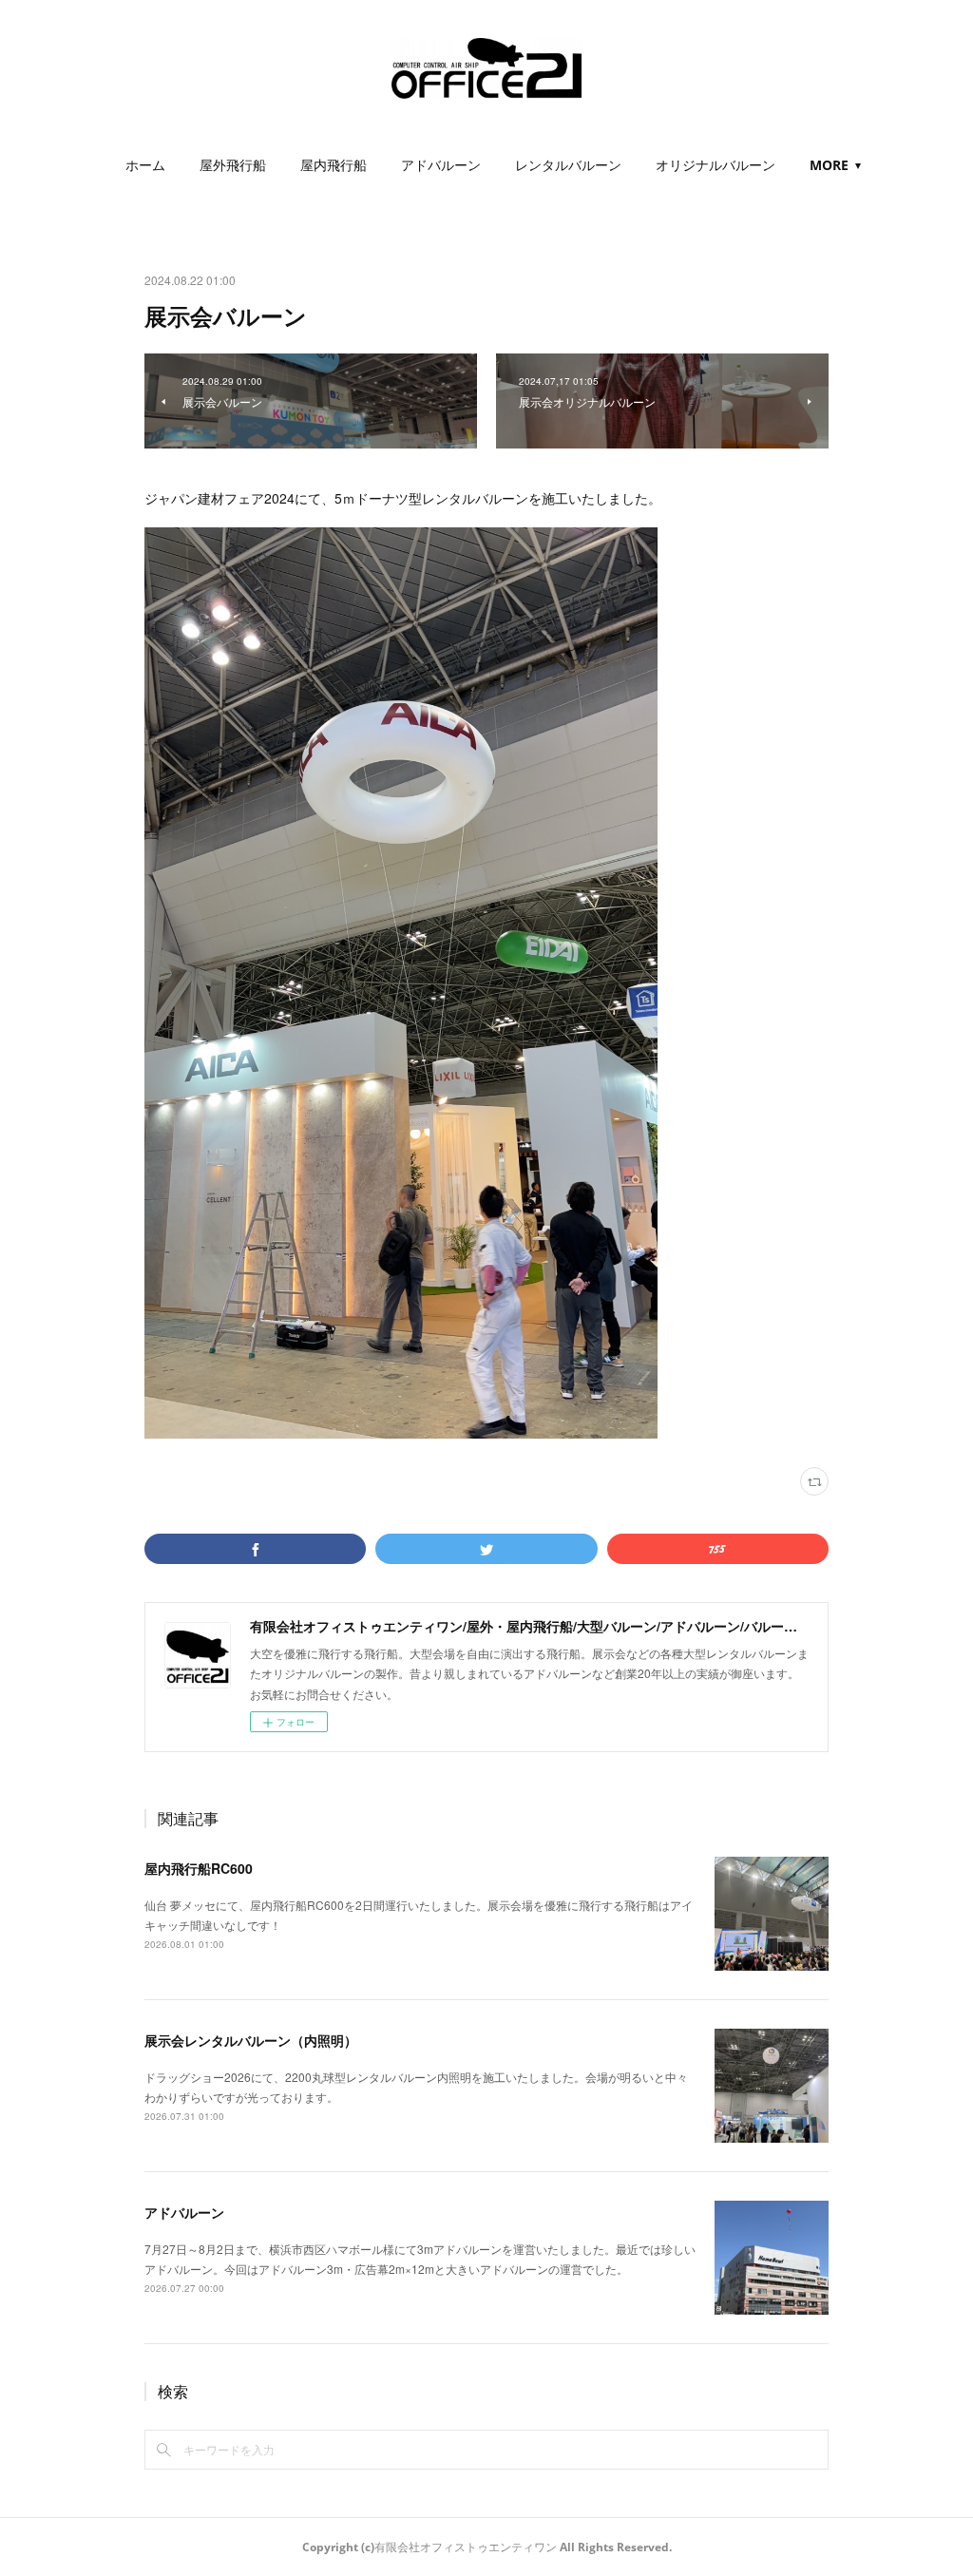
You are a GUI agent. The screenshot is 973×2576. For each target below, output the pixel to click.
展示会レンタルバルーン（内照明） (251, 2040)
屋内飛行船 (334, 165)
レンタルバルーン (568, 165)
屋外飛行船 (233, 165)
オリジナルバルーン (715, 165)
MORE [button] (829, 165)
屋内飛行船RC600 (199, 1868)
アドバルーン (441, 165)
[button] (145, 165)
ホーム (145, 165)
